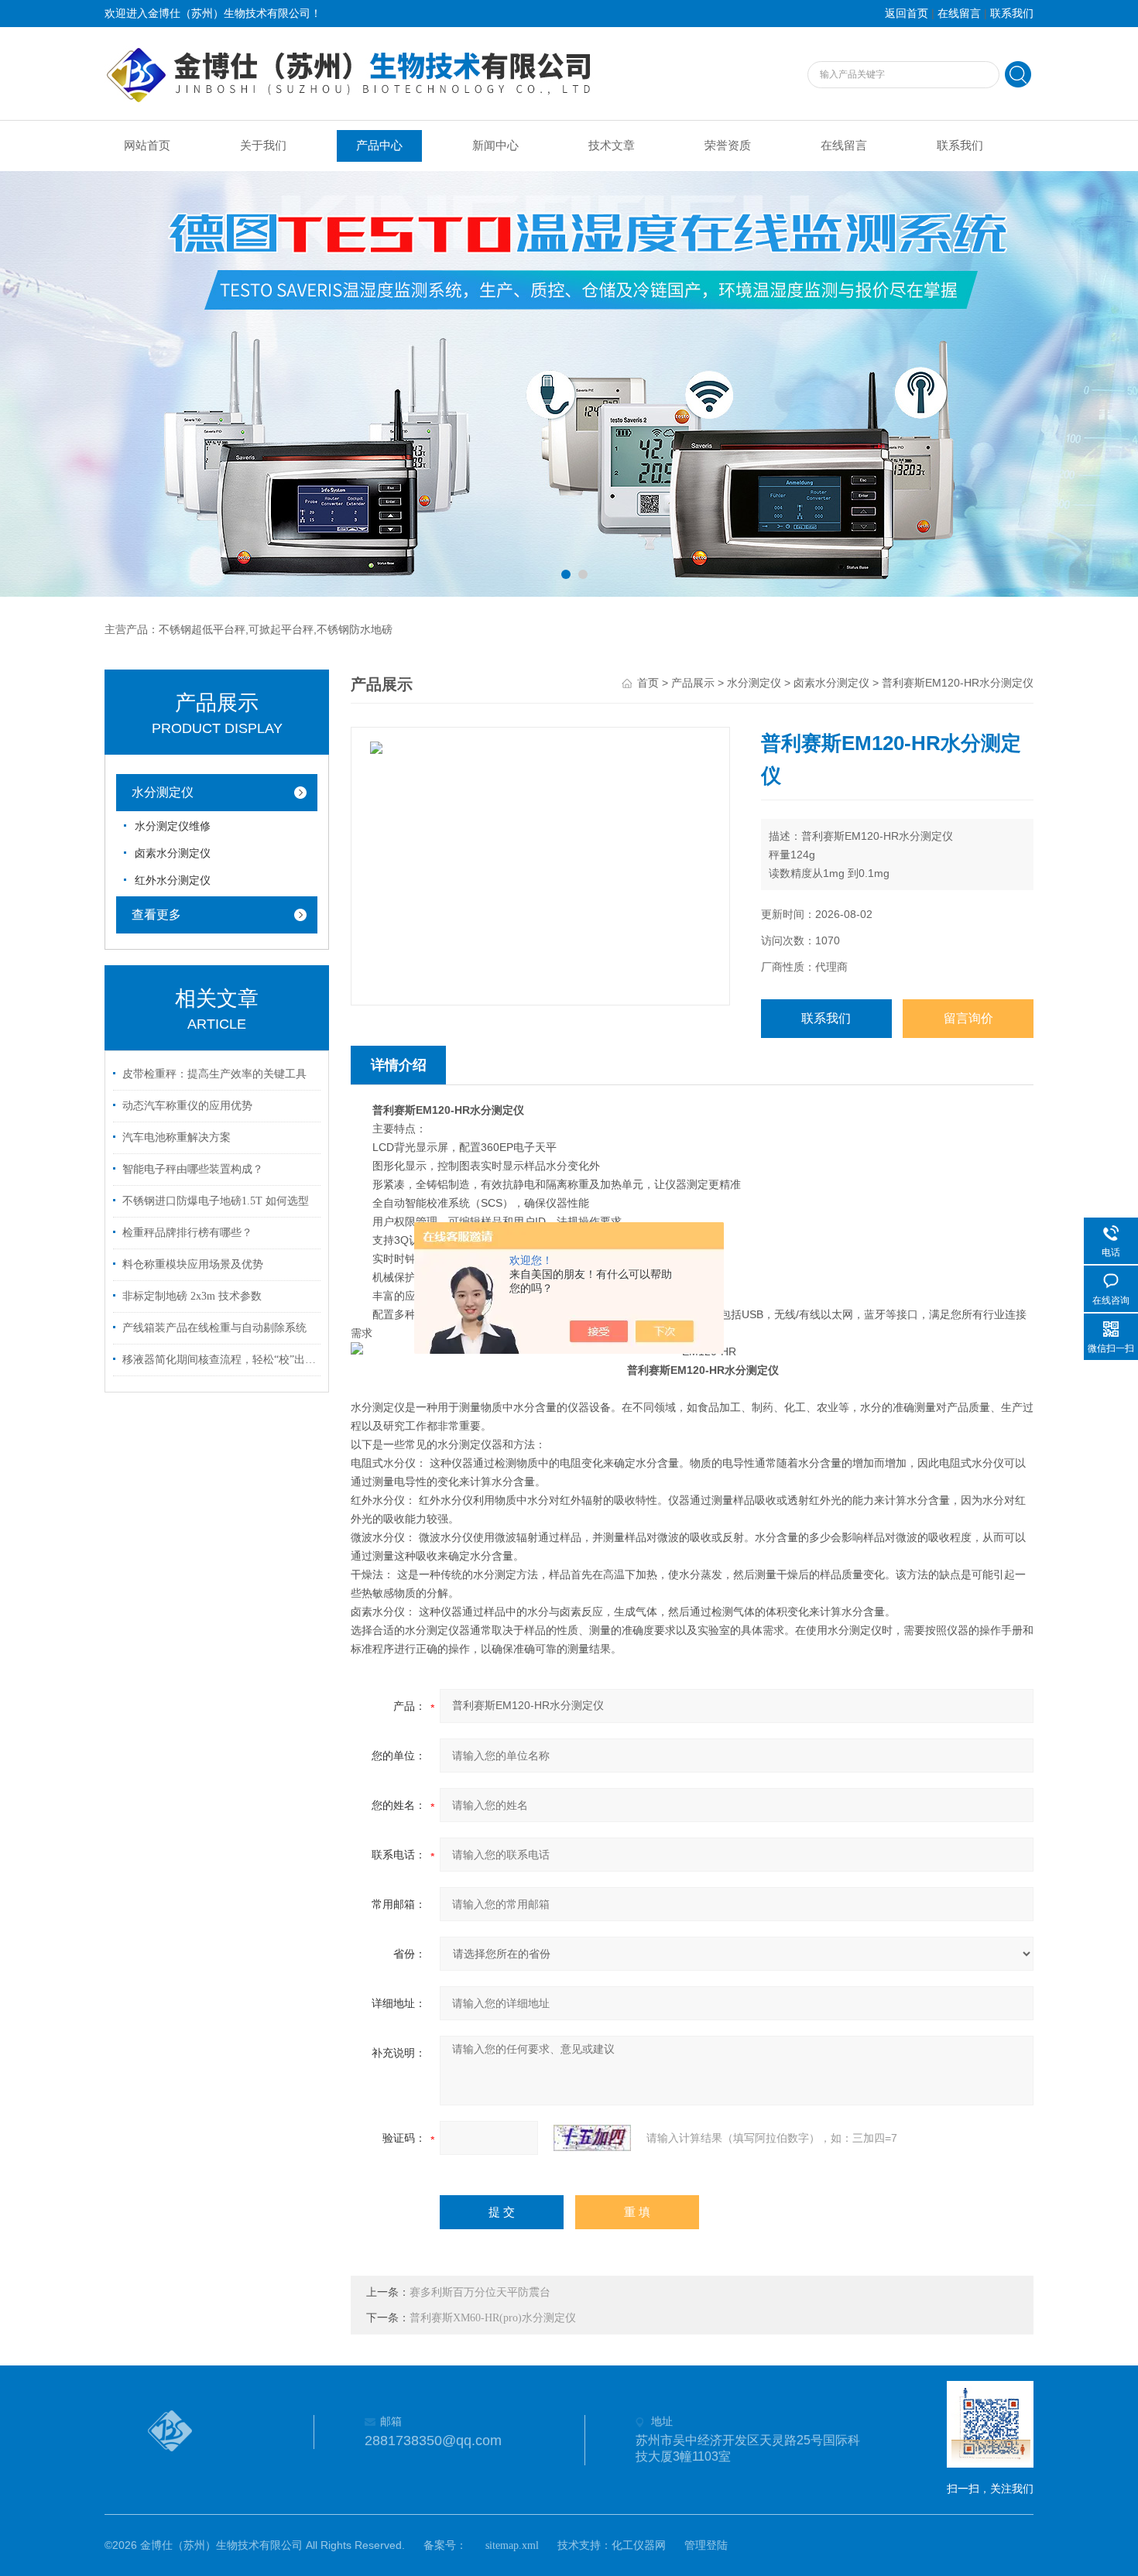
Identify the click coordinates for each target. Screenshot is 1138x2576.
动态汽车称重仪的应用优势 (187, 1106)
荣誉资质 (728, 146)
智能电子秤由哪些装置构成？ (193, 1169)
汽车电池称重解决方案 (177, 1137)
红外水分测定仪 (173, 880)
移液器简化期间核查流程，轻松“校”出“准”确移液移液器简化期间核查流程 (219, 1360)
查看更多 (156, 915)
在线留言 (959, 14)
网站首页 (147, 146)
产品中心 (379, 146)
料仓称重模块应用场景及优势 (193, 1264)
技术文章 (612, 146)
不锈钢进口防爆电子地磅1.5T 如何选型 (216, 1201)
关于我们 (263, 146)
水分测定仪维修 (173, 826)
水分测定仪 (163, 792)
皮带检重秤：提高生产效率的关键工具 (214, 1074)
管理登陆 (706, 2545)
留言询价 (968, 1018)
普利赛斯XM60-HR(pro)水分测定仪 (493, 2318)
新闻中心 (495, 146)
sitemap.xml (512, 2545)
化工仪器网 (639, 2545)
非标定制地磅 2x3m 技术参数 (192, 1296)
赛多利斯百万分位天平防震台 (480, 2292)
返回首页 (907, 14)
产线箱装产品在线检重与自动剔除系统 (214, 1328)
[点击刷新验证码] (592, 2138)
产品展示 (693, 683)
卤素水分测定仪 (173, 853)
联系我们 (1012, 14)
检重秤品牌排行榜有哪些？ (187, 1233)
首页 (648, 683)
